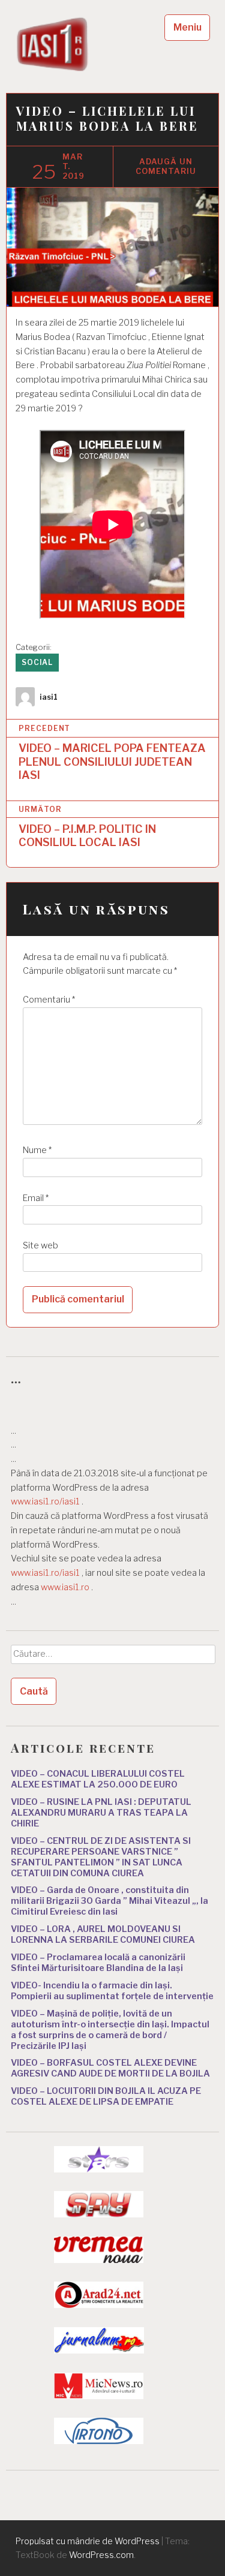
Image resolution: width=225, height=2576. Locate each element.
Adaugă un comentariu (166, 166)
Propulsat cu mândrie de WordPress (88, 2541)
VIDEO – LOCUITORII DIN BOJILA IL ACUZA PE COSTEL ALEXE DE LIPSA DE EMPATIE (106, 2096)
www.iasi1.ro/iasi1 (45, 1501)
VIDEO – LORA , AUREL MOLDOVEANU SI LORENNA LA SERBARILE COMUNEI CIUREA (103, 1934)
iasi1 (49, 697)
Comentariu (49, 1000)
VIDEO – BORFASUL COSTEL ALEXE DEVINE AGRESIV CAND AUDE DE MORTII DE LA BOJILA (110, 2068)
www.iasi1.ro (65, 1587)
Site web (40, 1245)
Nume (37, 1150)
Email (36, 1198)
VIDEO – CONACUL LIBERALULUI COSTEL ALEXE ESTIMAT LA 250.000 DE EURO (98, 1779)
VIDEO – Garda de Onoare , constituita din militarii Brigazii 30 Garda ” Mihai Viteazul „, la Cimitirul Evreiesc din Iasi (109, 1901)
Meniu (187, 27)
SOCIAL (37, 662)
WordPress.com (101, 2555)
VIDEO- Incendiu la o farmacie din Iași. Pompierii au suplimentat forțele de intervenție (112, 1991)
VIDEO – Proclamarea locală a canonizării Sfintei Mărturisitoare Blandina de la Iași (98, 1963)
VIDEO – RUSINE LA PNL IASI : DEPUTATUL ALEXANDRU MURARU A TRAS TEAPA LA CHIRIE (101, 1813)
